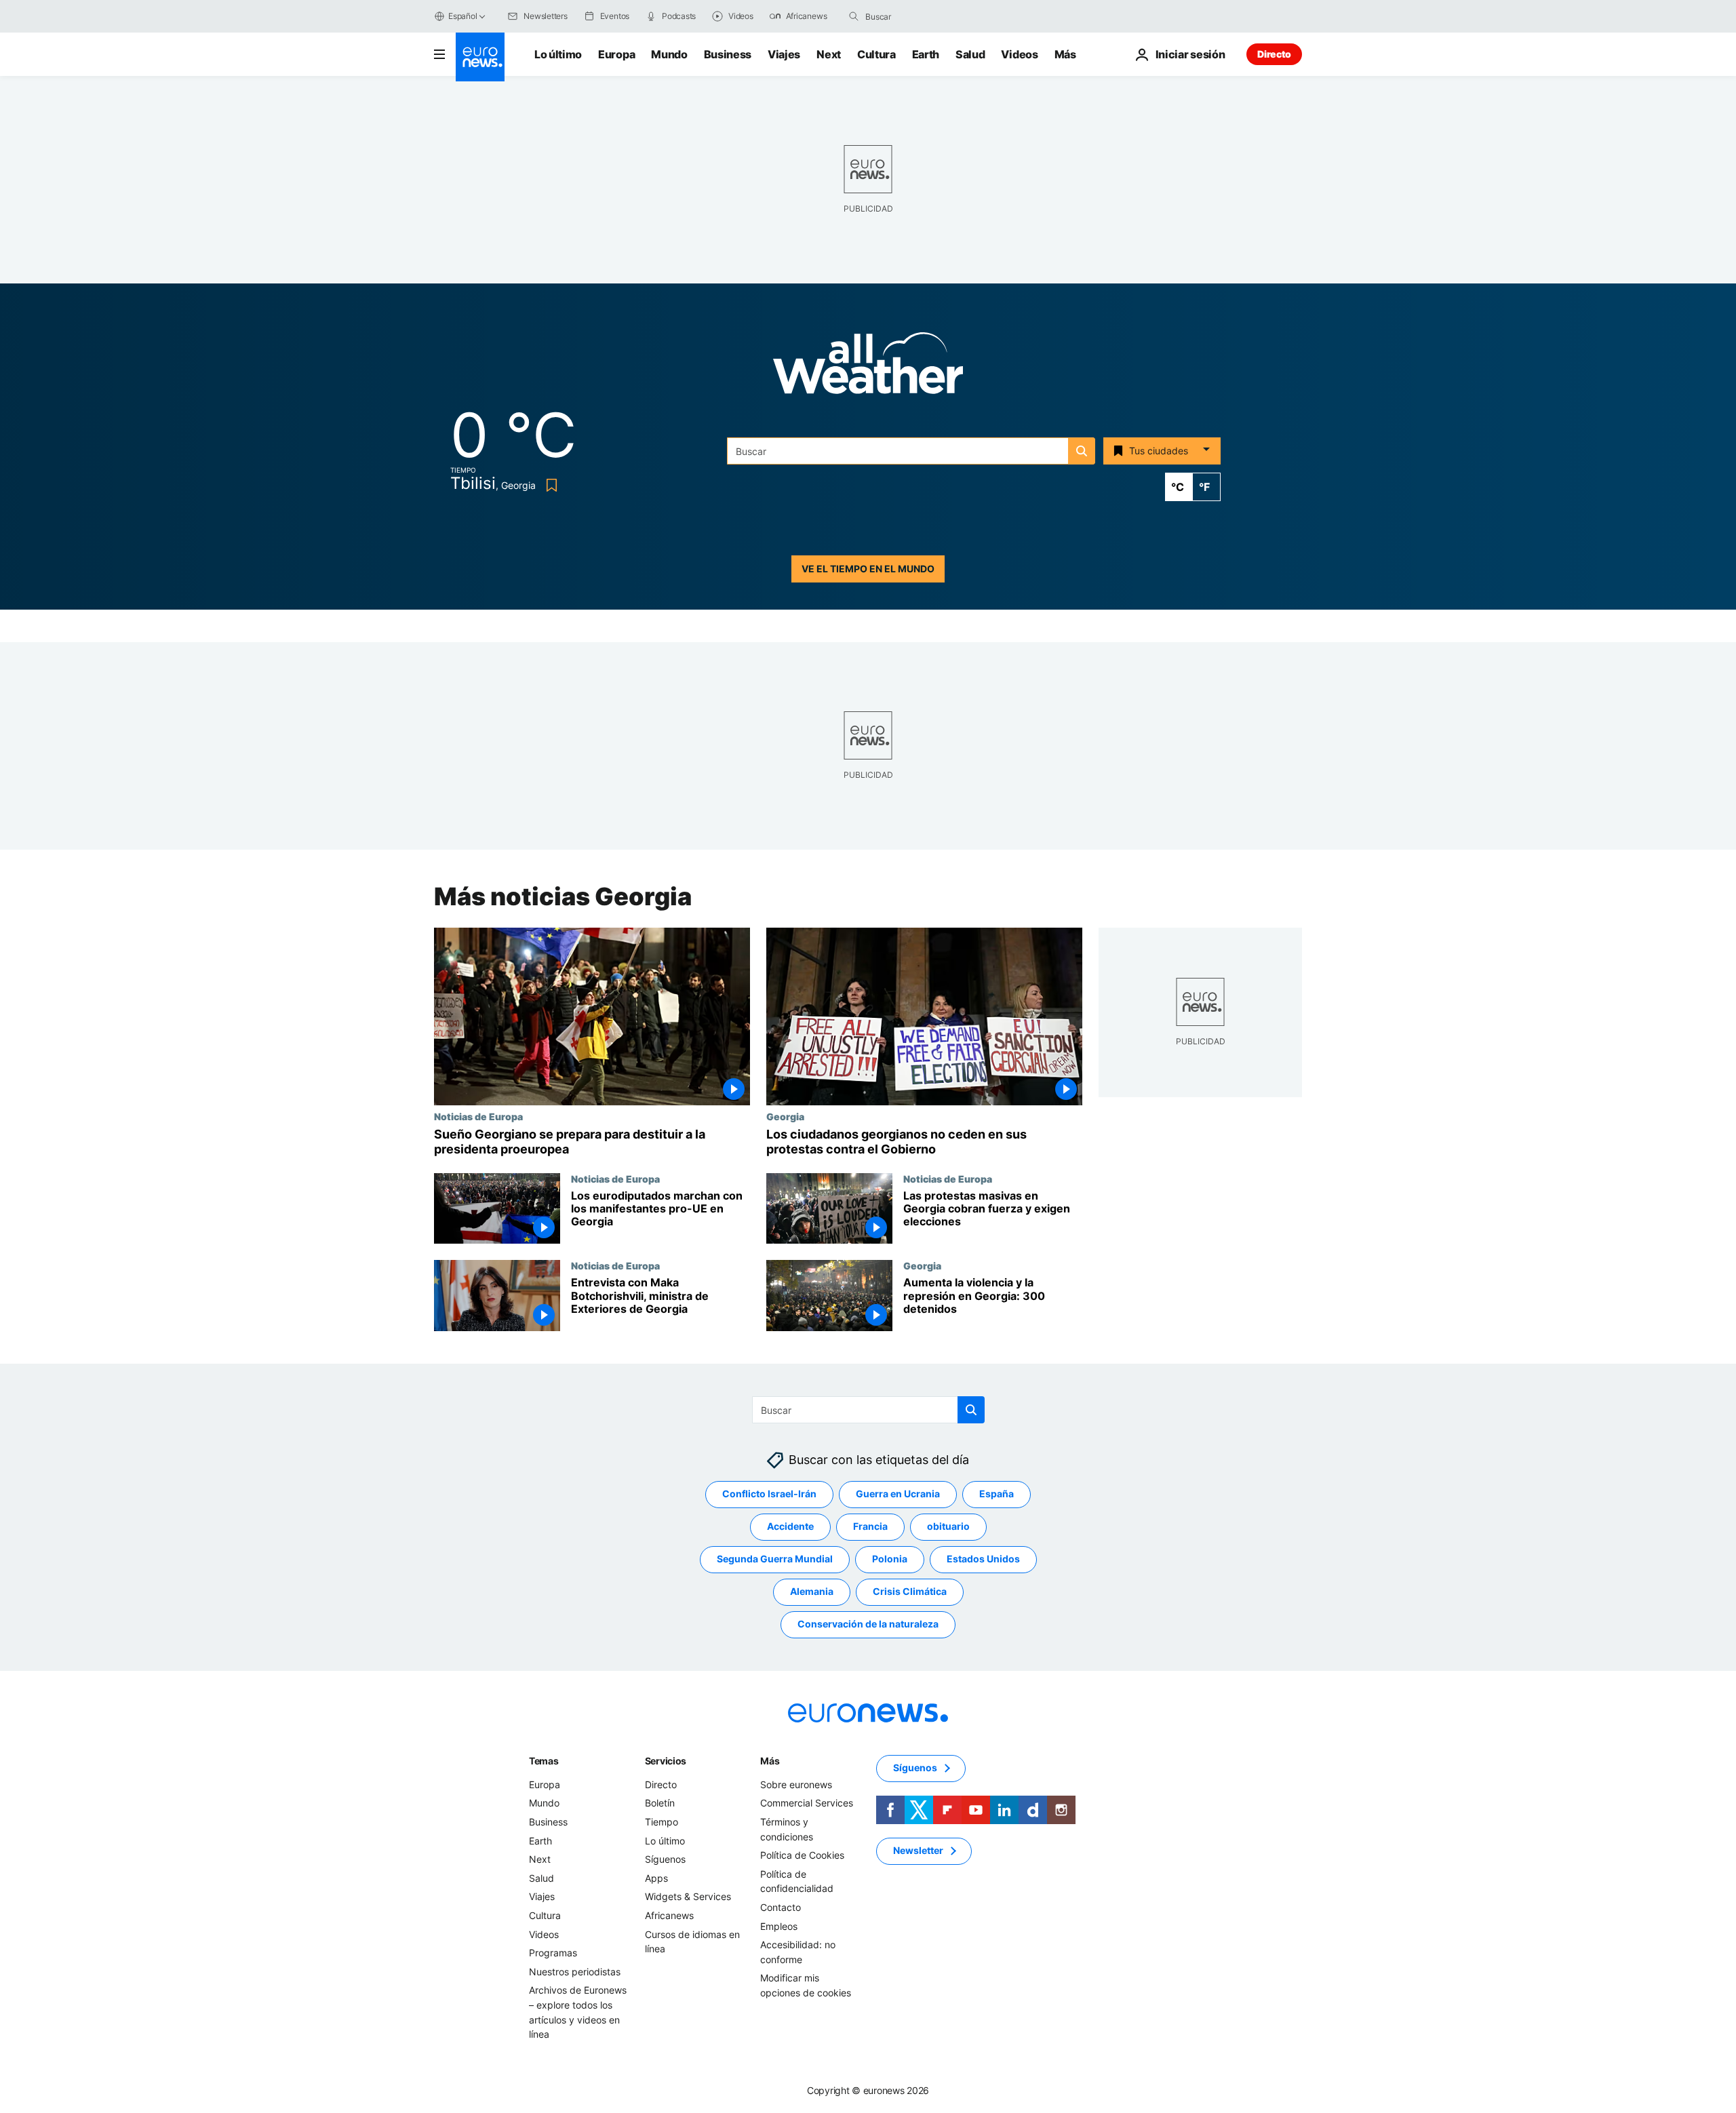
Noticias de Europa (478, 1116)
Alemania (812, 1592)
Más (770, 1761)
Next (829, 54)
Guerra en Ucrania (898, 1494)
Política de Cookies (802, 1855)
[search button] (854, 16)
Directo (1274, 54)
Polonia (890, 1559)
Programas (553, 1953)
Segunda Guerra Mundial (775, 1559)
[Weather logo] (868, 367)
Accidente (790, 1527)
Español (462, 16)
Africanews (669, 1915)
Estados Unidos (983, 1559)
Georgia (785, 1116)
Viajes (784, 54)
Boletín (660, 1803)
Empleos (779, 1926)
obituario (948, 1527)
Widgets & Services (688, 1897)
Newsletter (918, 1851)
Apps (656, 1878)
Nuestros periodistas (575, 1972)
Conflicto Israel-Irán (769, 1494)
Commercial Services (807, 1803)
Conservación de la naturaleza (868, 1624)
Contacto (781, 1907)
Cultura (876, 54)
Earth (926, 54)
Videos (1019, 54)
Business (728, 54)
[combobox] (922, 16)
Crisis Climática (910, 1592)
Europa (616, 54)
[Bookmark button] (549, 485)
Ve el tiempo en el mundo (868, 569)
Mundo (669, 54)
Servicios (666, 1761)
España (997, 1494)
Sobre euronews (796, 1784)
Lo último (558, 54)
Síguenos (665, 1859)
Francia (870, 1527)
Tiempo (662, 1822)
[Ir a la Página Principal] (480, 57)
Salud (970, 54)
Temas (544, 1761)
